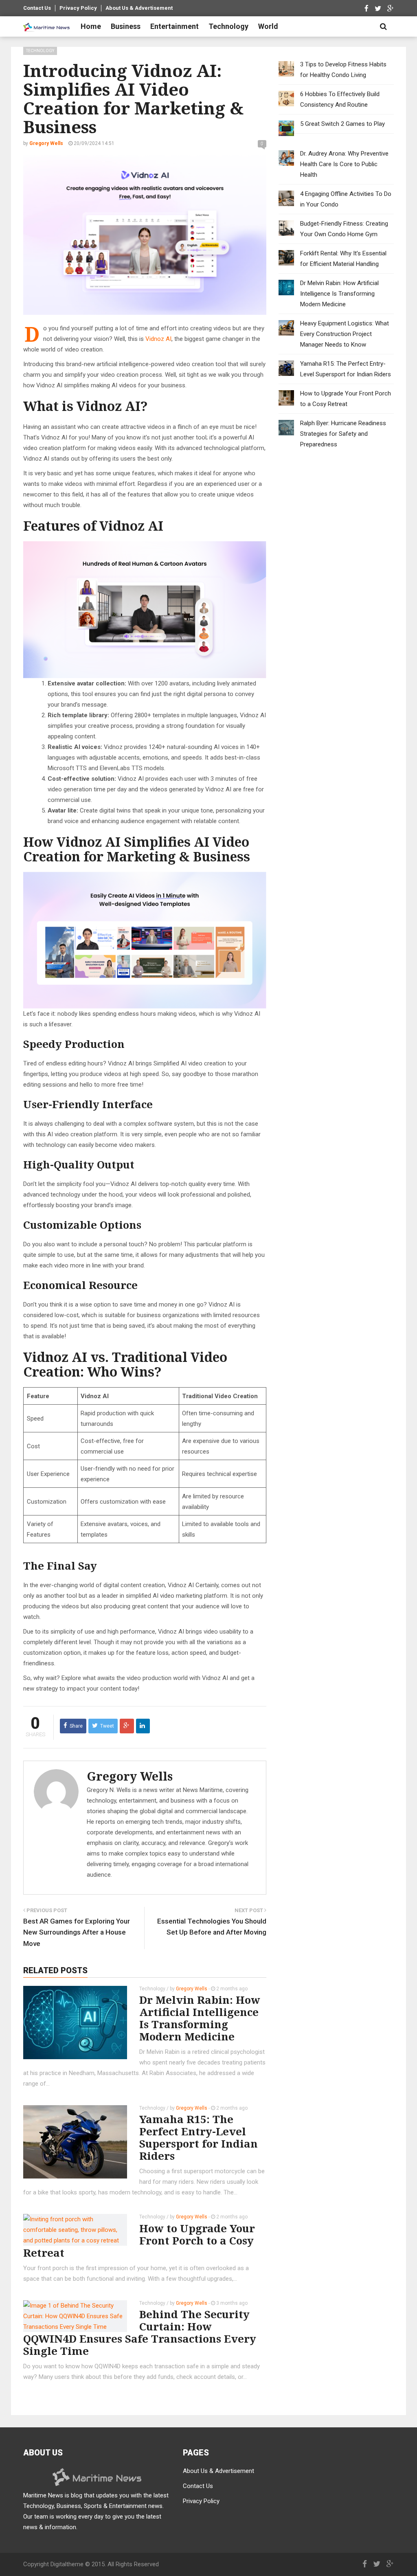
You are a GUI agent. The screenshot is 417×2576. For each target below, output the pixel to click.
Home (91, 26)
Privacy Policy (78, 8)
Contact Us (37, 8)
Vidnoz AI (158, 339)
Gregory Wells (130, 1776)
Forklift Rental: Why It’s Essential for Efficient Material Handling (343, 259)
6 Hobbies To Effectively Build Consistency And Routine (340, 99)
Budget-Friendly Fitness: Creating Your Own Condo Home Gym (344, 229)
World (268, 26)
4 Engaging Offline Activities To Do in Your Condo (346, 199)
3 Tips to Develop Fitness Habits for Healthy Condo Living (343, 70)
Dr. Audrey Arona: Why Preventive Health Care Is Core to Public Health (344, 164)
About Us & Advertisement (139, 8)
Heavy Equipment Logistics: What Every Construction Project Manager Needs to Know (345, 334)
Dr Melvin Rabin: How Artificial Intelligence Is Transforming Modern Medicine (200, 2018)
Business (126, 26)
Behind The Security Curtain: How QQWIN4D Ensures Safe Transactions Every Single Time (140, 2332)
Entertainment (174, 26)
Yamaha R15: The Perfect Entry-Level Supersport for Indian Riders (199, 2137)
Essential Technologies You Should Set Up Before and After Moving (212, 1927)
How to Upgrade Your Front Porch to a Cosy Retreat (139, 2240)
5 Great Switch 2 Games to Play (342, 124)
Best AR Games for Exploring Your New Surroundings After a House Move (77, 1932)
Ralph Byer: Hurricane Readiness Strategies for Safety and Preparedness (343, 434)
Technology (228, 26)
